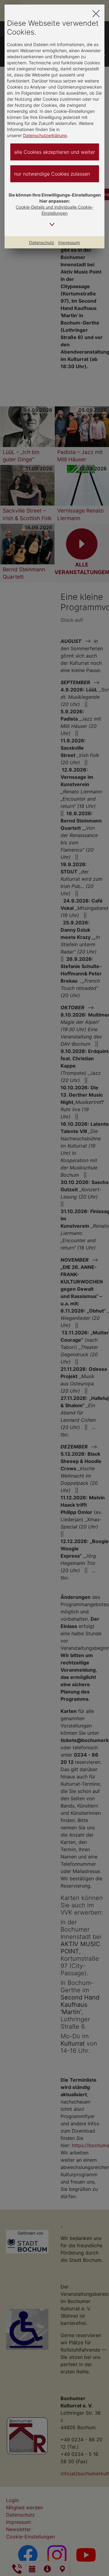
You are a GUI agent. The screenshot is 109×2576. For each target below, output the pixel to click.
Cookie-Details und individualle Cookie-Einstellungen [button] (54, 210)
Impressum (69, 242)
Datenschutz (42, 242)
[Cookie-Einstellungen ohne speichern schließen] (96, 13)
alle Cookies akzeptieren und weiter (55, 152)
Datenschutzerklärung (45, 135)
